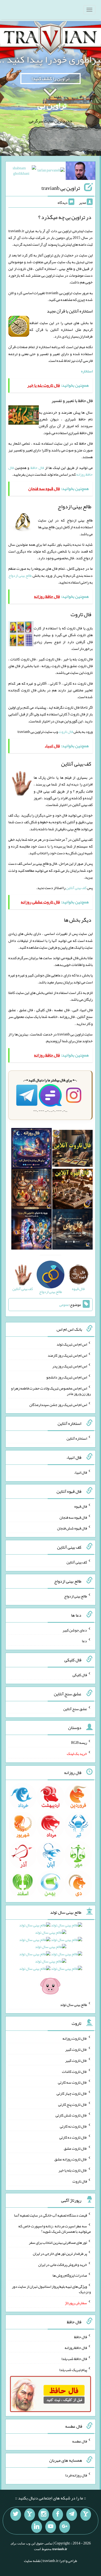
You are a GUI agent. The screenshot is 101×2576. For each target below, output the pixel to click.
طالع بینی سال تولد (74, 2004)
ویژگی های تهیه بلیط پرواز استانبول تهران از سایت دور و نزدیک (51, 2289)
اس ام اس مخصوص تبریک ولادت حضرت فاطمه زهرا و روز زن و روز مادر (51, 1391)
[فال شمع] (32, 1190)
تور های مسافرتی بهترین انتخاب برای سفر (58, 2242)
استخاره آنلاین (77, 1438)
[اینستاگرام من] (44, 2515)
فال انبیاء (81, 1472)
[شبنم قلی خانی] (21, 172)
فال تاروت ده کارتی (73, 2137)
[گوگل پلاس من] (65, 2527)
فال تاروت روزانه (75, 2038)
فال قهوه (81, 1506)
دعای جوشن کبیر (75, 1630)
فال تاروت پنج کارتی (73, 2104)
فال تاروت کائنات (74, 2071)
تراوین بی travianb (61, 188)
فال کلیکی (80, 1675)
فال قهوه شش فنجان (72, 1528)
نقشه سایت (32, 2561)
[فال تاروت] (72, 1150)
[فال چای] (72, 1230)
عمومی (64, 1305)
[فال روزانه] (32, 1150)
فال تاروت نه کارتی (73, 2126)
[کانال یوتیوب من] (51, 2527)
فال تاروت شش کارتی (71, 2115)
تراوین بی (52, 105)
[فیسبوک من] (58, 2515)
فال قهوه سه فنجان (73, 1517)
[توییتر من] (16, 2515)
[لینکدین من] (37, 2527)
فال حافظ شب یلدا (74, 2359)
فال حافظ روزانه (76, 2348)
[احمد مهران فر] (81, 172)
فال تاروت (66, 732)
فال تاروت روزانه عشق (71, 2159)
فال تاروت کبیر (76, 2049)
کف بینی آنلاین (76, 888)
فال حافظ (37, 468)
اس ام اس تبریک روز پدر (70, 1366)
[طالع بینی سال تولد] (51, 1957)
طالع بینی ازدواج (20, 575)
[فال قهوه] (72, 1190)
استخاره (87, 371)
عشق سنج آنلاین (75, 1709)
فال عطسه (80, 2441)
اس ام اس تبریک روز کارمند (67, 1355)
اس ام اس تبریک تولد (72, 1344)
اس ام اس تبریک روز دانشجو (67, 1377)
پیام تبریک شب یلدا (73, 2369)
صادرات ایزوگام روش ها (70, 2275)
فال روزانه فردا (76, 2475)
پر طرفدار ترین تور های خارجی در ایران (60, 2253)
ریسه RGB (79, 1743)
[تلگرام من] (72, 2515)
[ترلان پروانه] (51, 171)
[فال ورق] (32, 1230)
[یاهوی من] (86, 2515)
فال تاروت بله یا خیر (73, 2170)
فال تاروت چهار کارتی (72, 2093)
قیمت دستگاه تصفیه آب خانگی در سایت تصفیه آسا (50, 2215)
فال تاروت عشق (75, 2148)
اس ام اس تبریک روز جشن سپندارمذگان (58, 1404)
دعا (84, 1641)
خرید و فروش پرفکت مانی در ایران (63, 2264)
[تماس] (30, 2515)
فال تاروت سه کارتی (72, 2082)
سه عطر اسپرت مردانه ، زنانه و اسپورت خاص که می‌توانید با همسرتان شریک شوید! (55, 2229)
